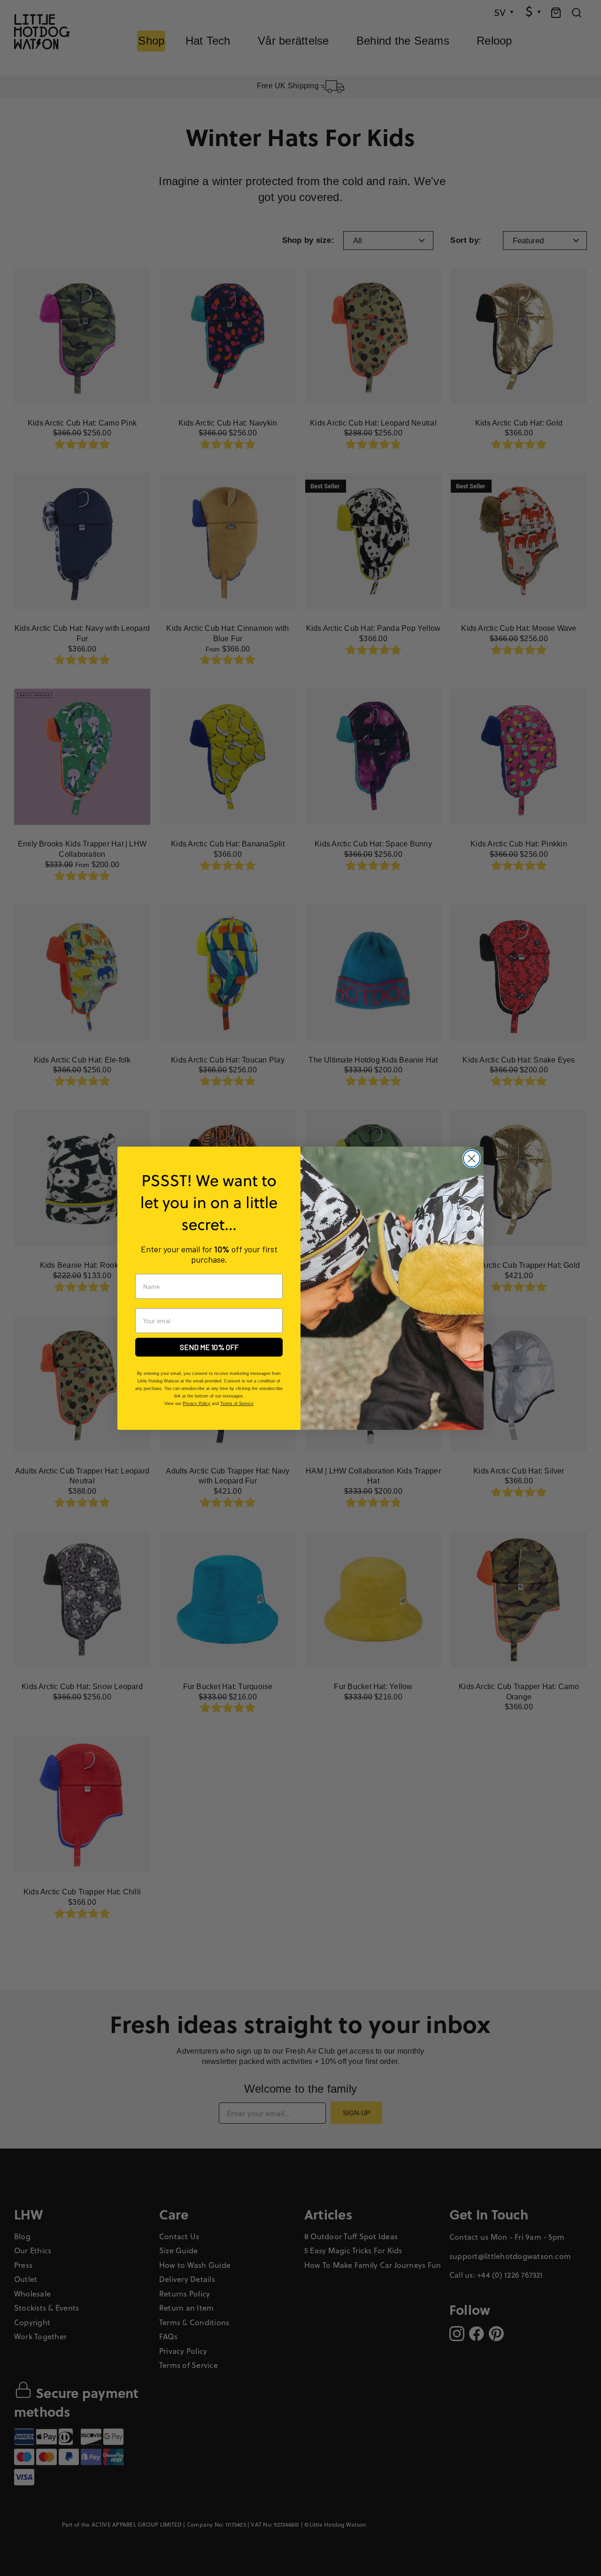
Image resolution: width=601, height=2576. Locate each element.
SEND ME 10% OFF (209, 1347)
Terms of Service (237, 1404)
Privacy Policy (196, 1404)
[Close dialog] (472, 1159)
